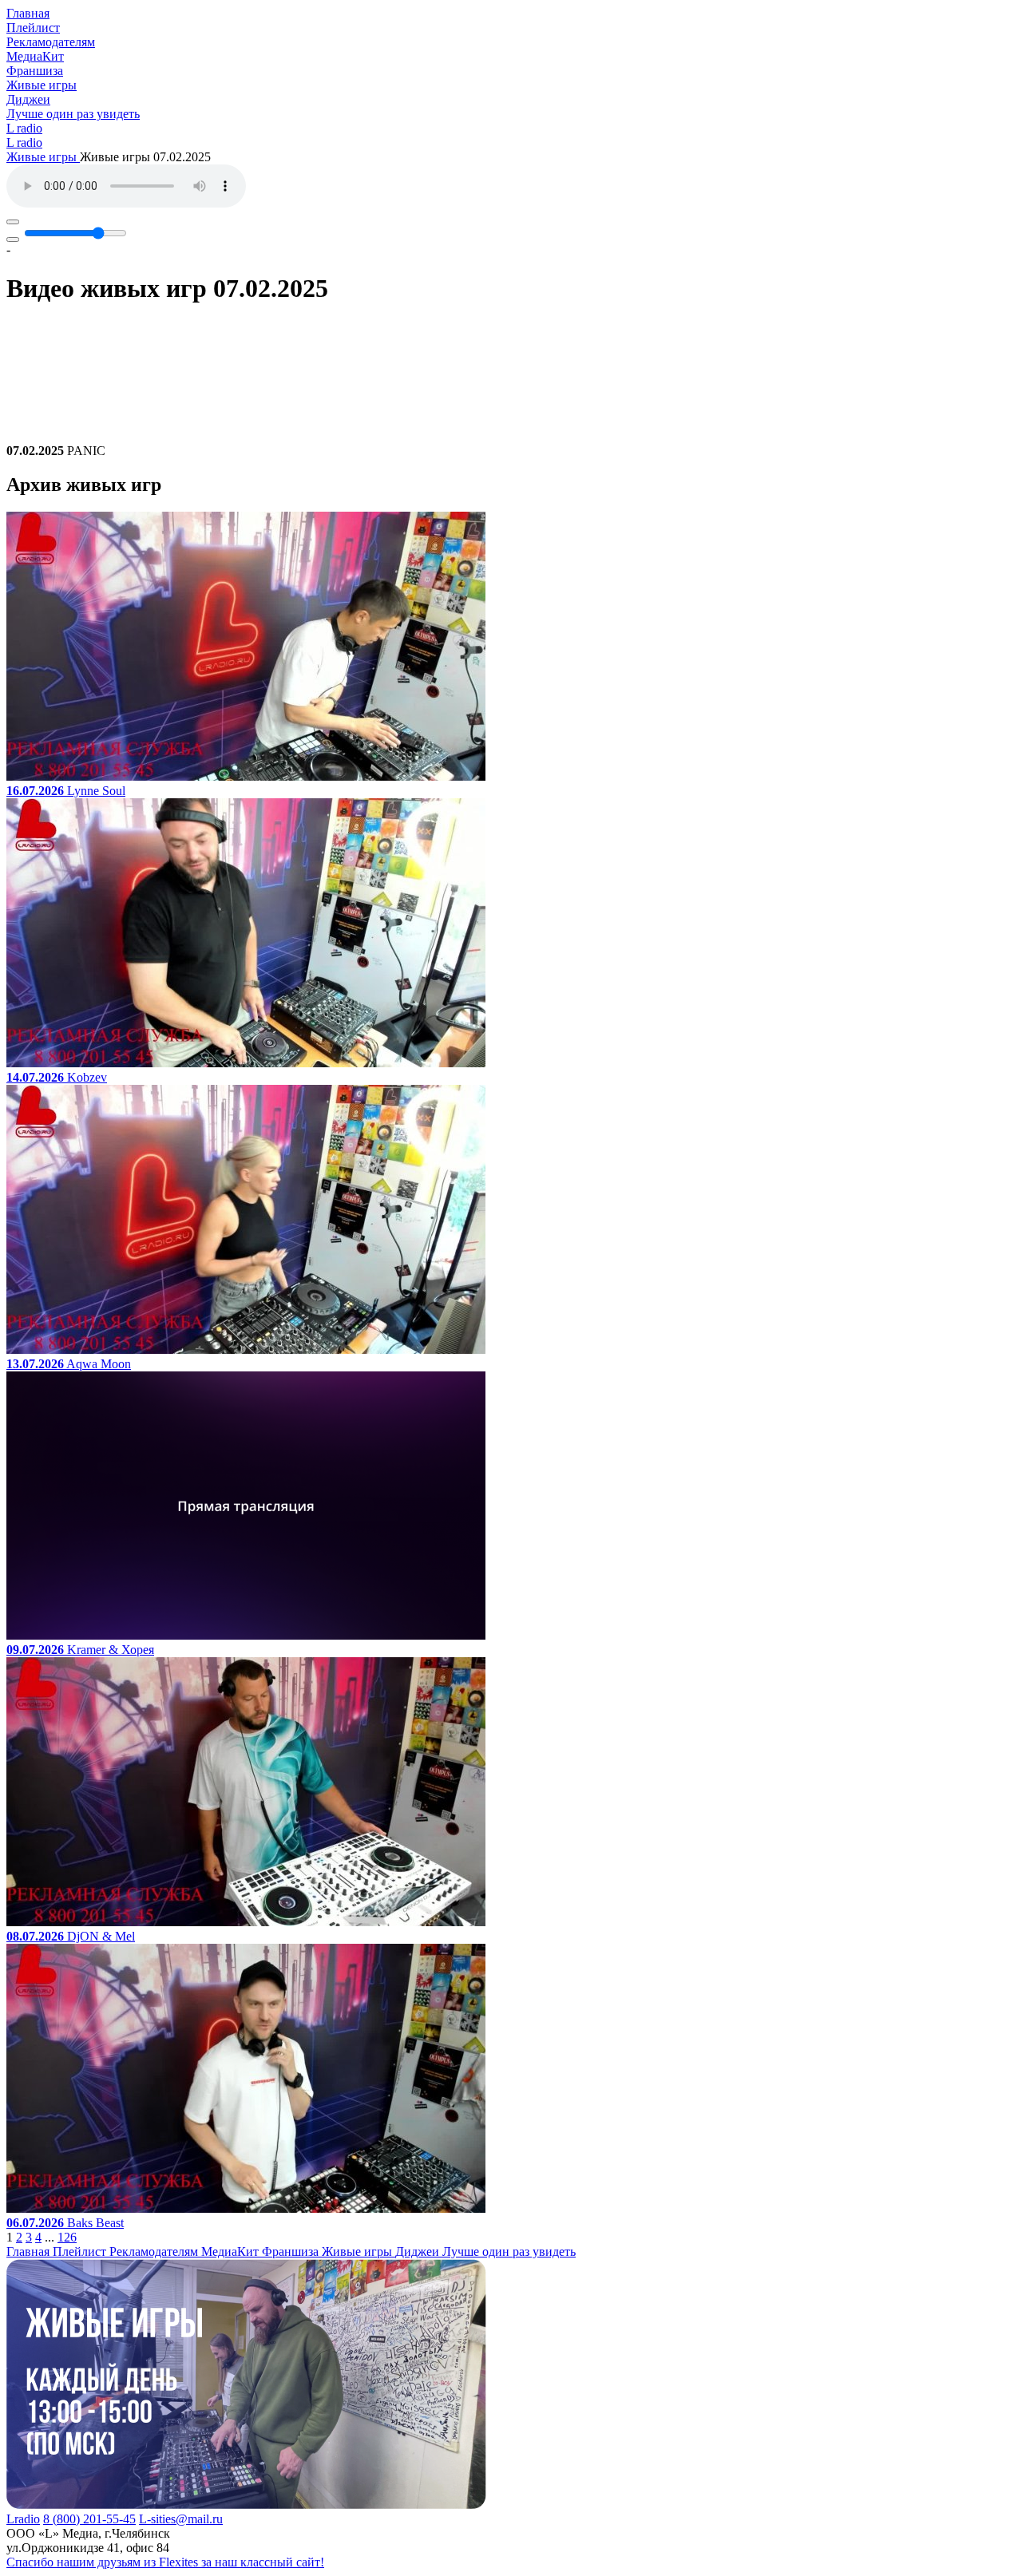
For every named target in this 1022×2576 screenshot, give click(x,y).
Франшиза (35, 71)
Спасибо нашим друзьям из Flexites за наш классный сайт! (165, 2562)
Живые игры (42, 85)
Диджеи (28, 99)
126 (67, 2237)
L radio (24, 128)
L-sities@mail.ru (181, 2519)
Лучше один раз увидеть (73, 114)
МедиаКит (35, 56)
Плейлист (33, 28)
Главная (28, 13)
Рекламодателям (51, 42)
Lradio (23, 2519)
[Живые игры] (246, 2505)
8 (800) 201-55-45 (89, 2519)
